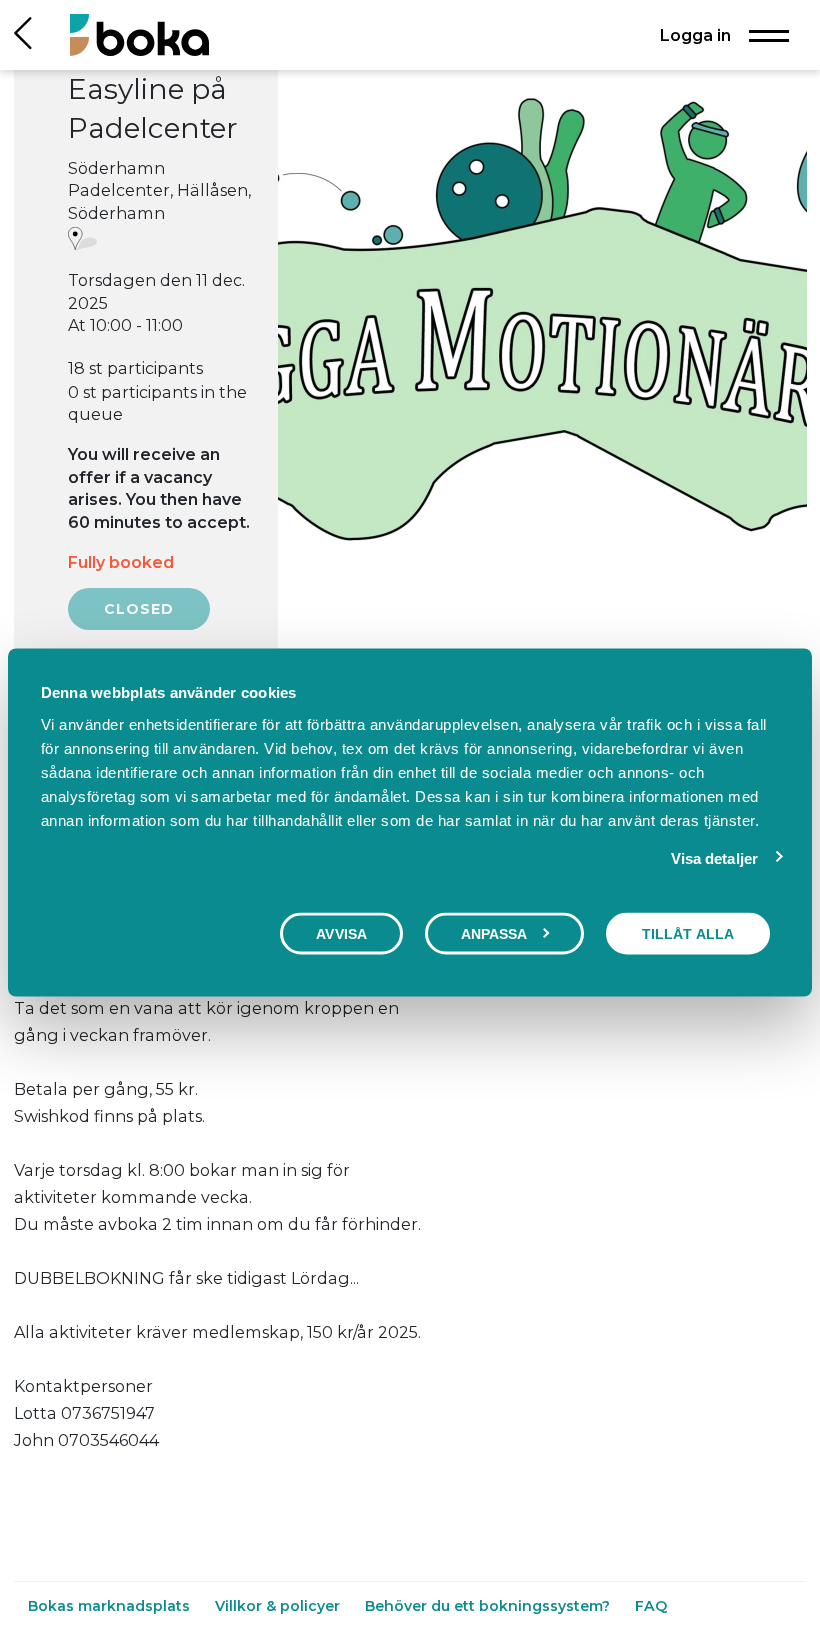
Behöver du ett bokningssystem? (489, 1606)
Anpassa (494, 934)
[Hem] (139, 34)
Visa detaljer (714, 858)
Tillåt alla (688, 934)
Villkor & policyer (279, 1606)
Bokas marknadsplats (111, 1606)
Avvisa (341, 934)
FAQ (651, 1606)
